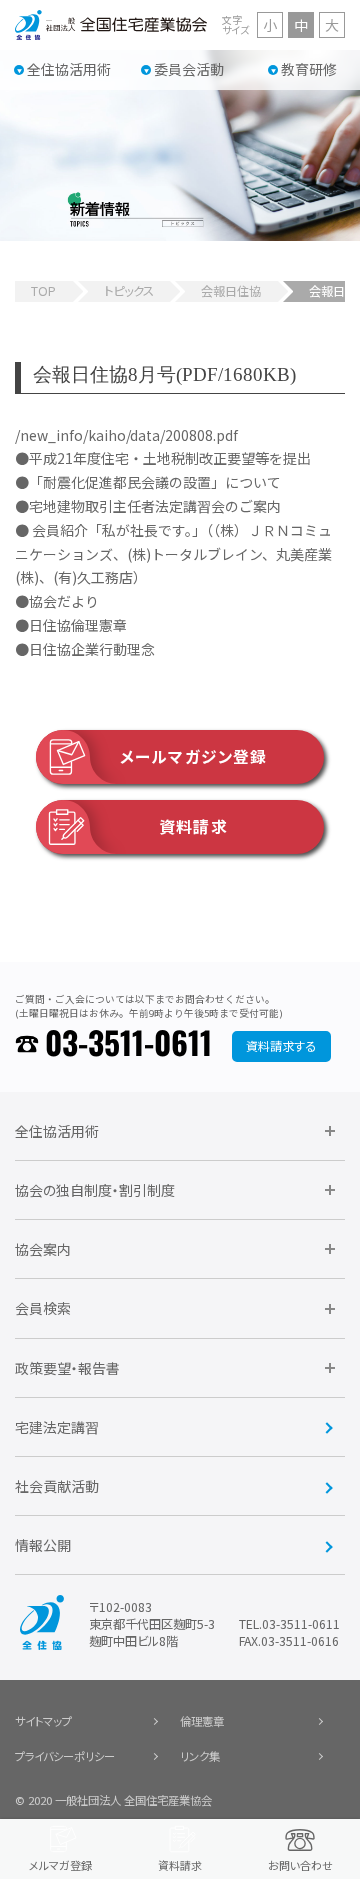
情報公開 (43, 1545)
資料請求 (193, 826)
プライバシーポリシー (65, 1756)
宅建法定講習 (57, 1427)
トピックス (129, 291)
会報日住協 (231, 291)
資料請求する (281, 1046)
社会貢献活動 (57, 1486)
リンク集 (200, 1756)
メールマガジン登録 (194, 756)
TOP (43, 291)
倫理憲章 (202, 1721)
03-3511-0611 (128, 1045)
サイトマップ (43, 1721)
